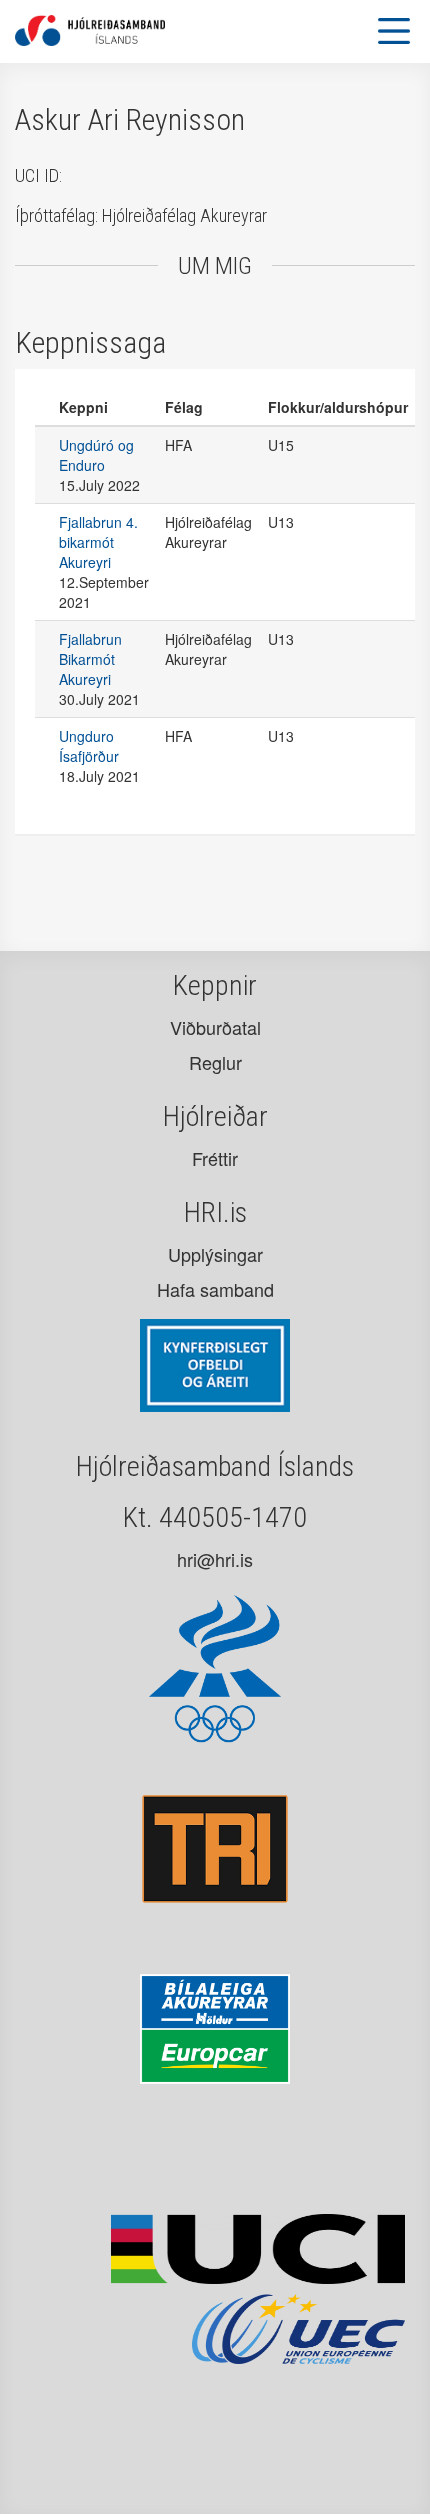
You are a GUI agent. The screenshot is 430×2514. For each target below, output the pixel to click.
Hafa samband (215, 1289)
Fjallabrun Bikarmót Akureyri (90, 659)
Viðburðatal (215, 1027)
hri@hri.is (215, 1559)
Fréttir (215, 1158)
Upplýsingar (215, 1254)
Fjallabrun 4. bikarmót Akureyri (98, 542)
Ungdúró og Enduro (96, 455)
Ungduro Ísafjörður (89, 746)
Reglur (215, 1062)
